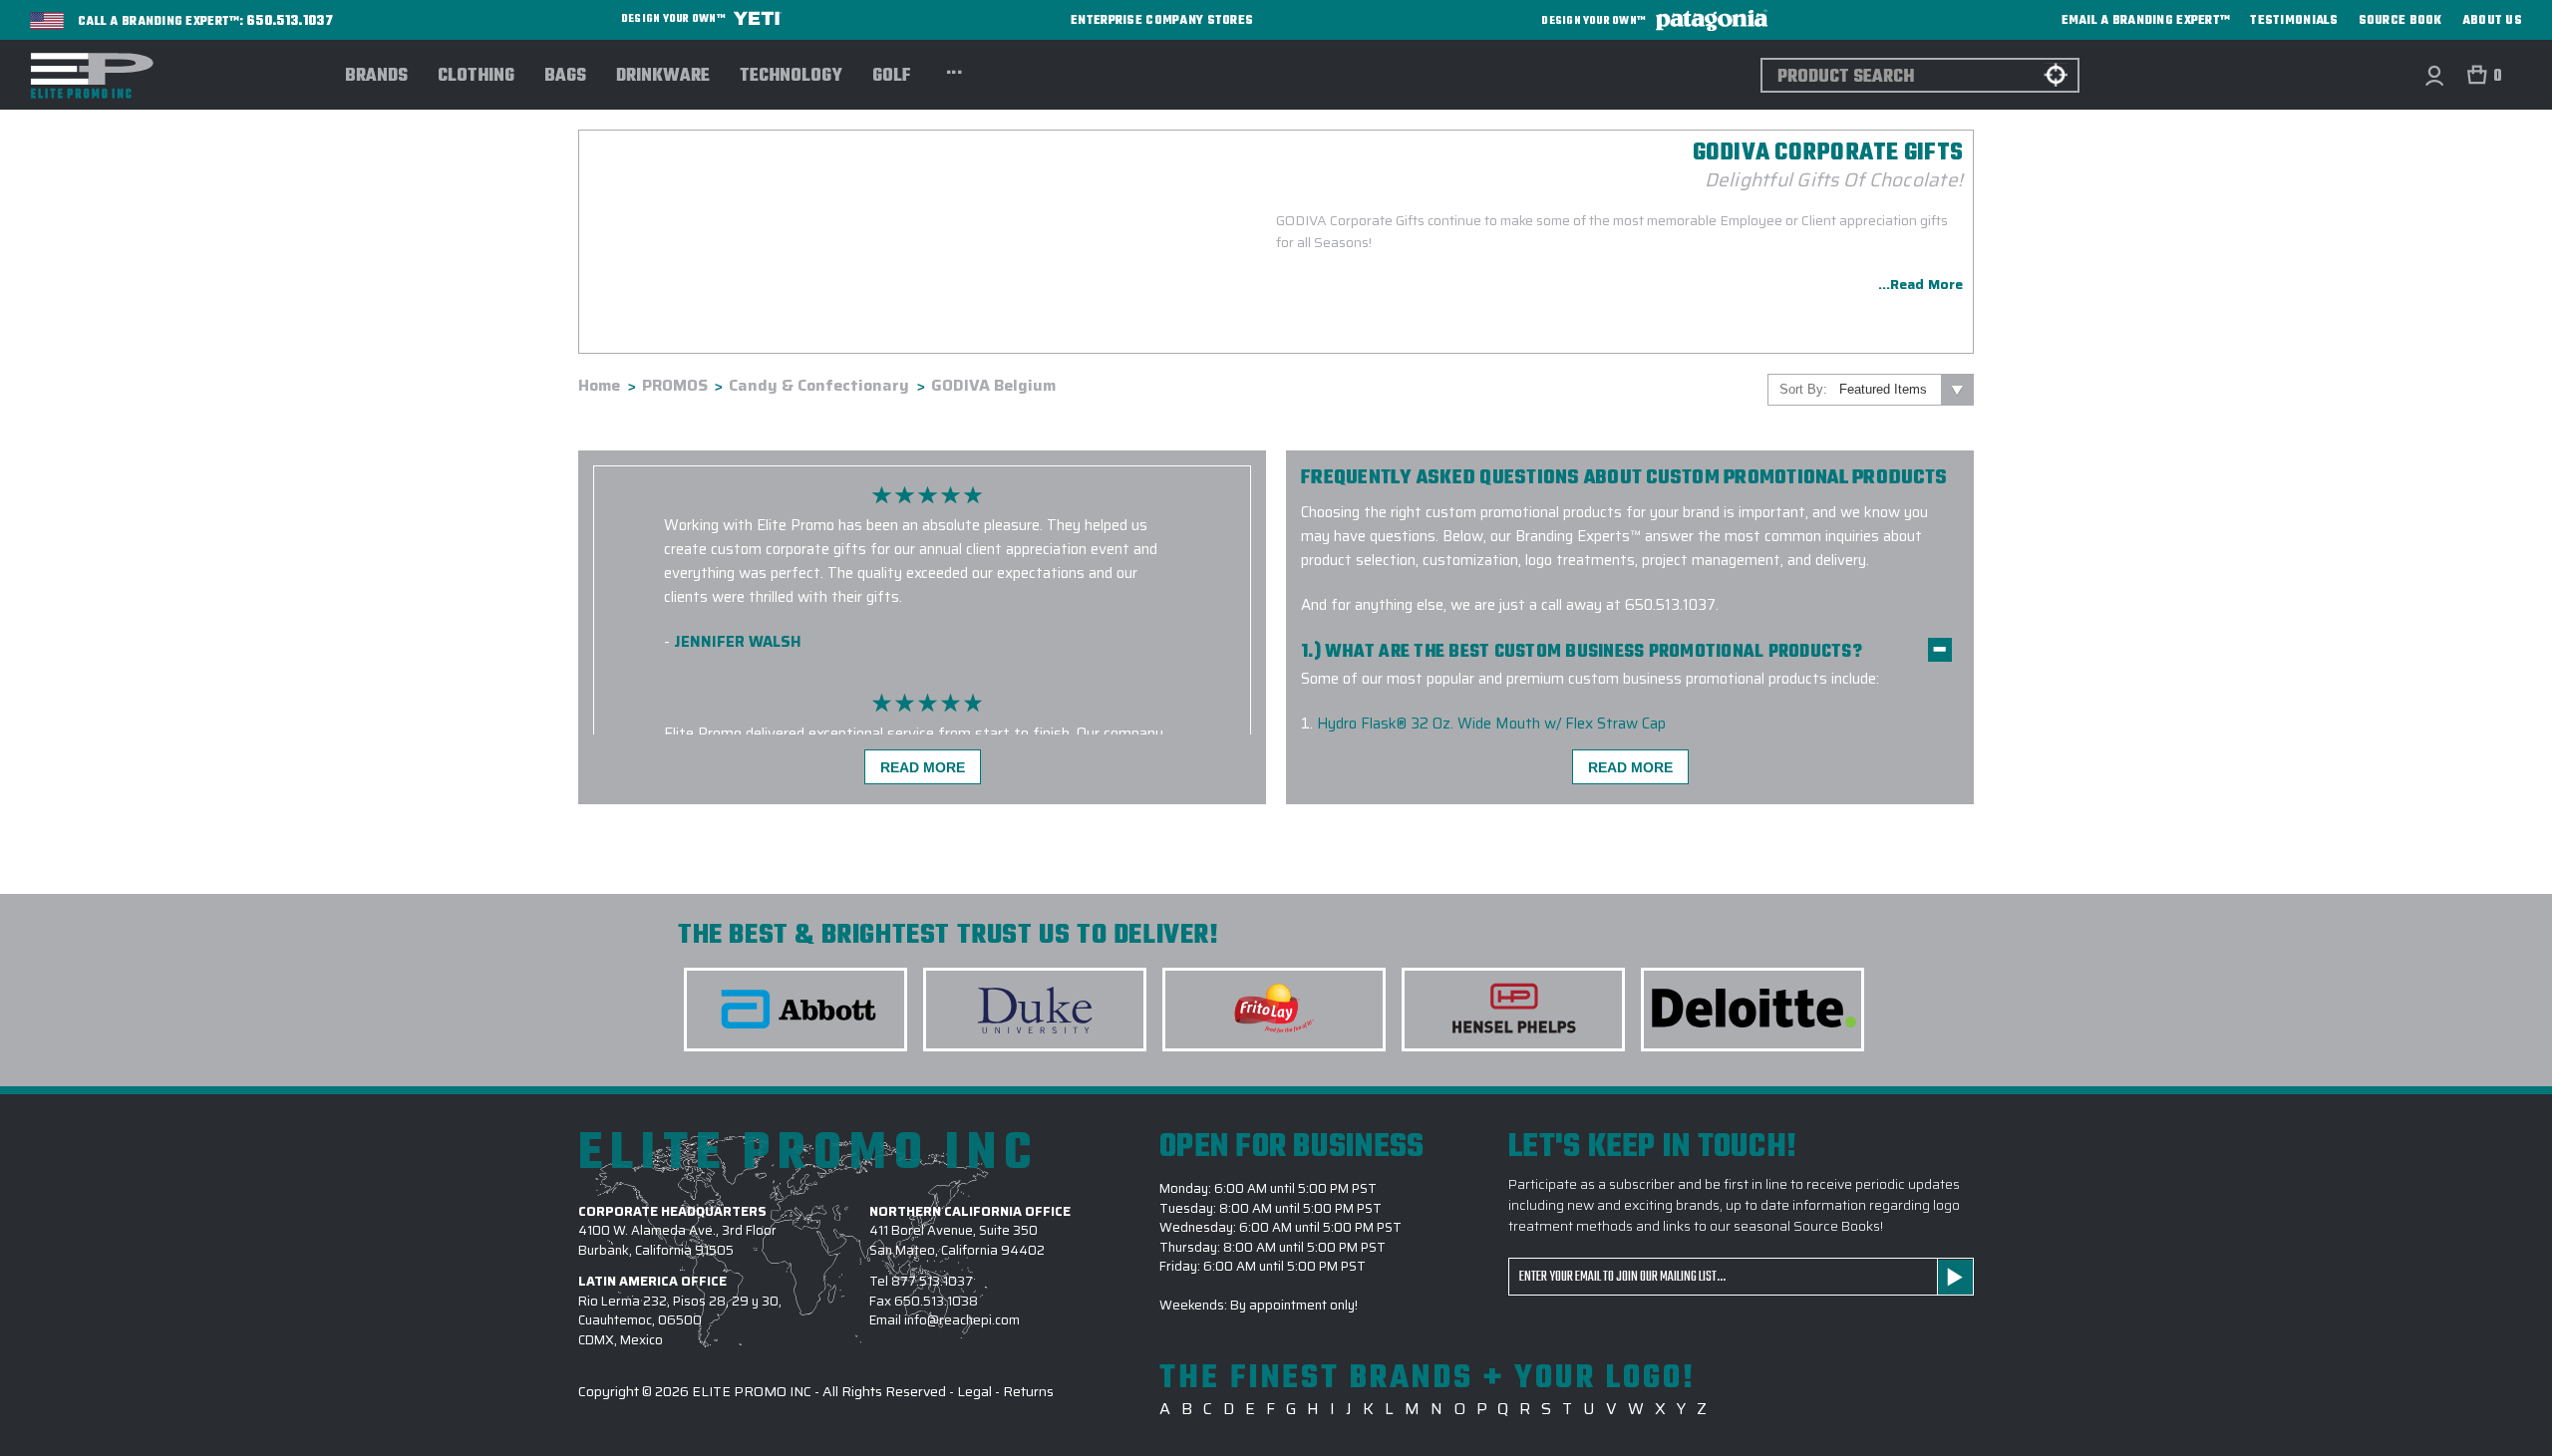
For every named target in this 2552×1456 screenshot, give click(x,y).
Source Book (2400, 21)
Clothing (476, 77)
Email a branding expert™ (2146, 21)
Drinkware (663, 77)
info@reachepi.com (962, 1320)
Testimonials (2294, 21)
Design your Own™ (674, 19)
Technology (791, 77)
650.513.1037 (290, 22)
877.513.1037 (932, 1281)
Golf (892, 77)
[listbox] (1905, 390)
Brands (376, 77)
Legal (974, 1391)
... (955, 70)
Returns (1028, 1391)
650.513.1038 (936, 1301)
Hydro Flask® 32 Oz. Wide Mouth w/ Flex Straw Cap (1491, 724)
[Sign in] (2434, 75)
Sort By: (1803, 389)
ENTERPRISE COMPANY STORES (1162, 20)
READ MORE (923, 767)
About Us (2492, 21)
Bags (565, 77)
